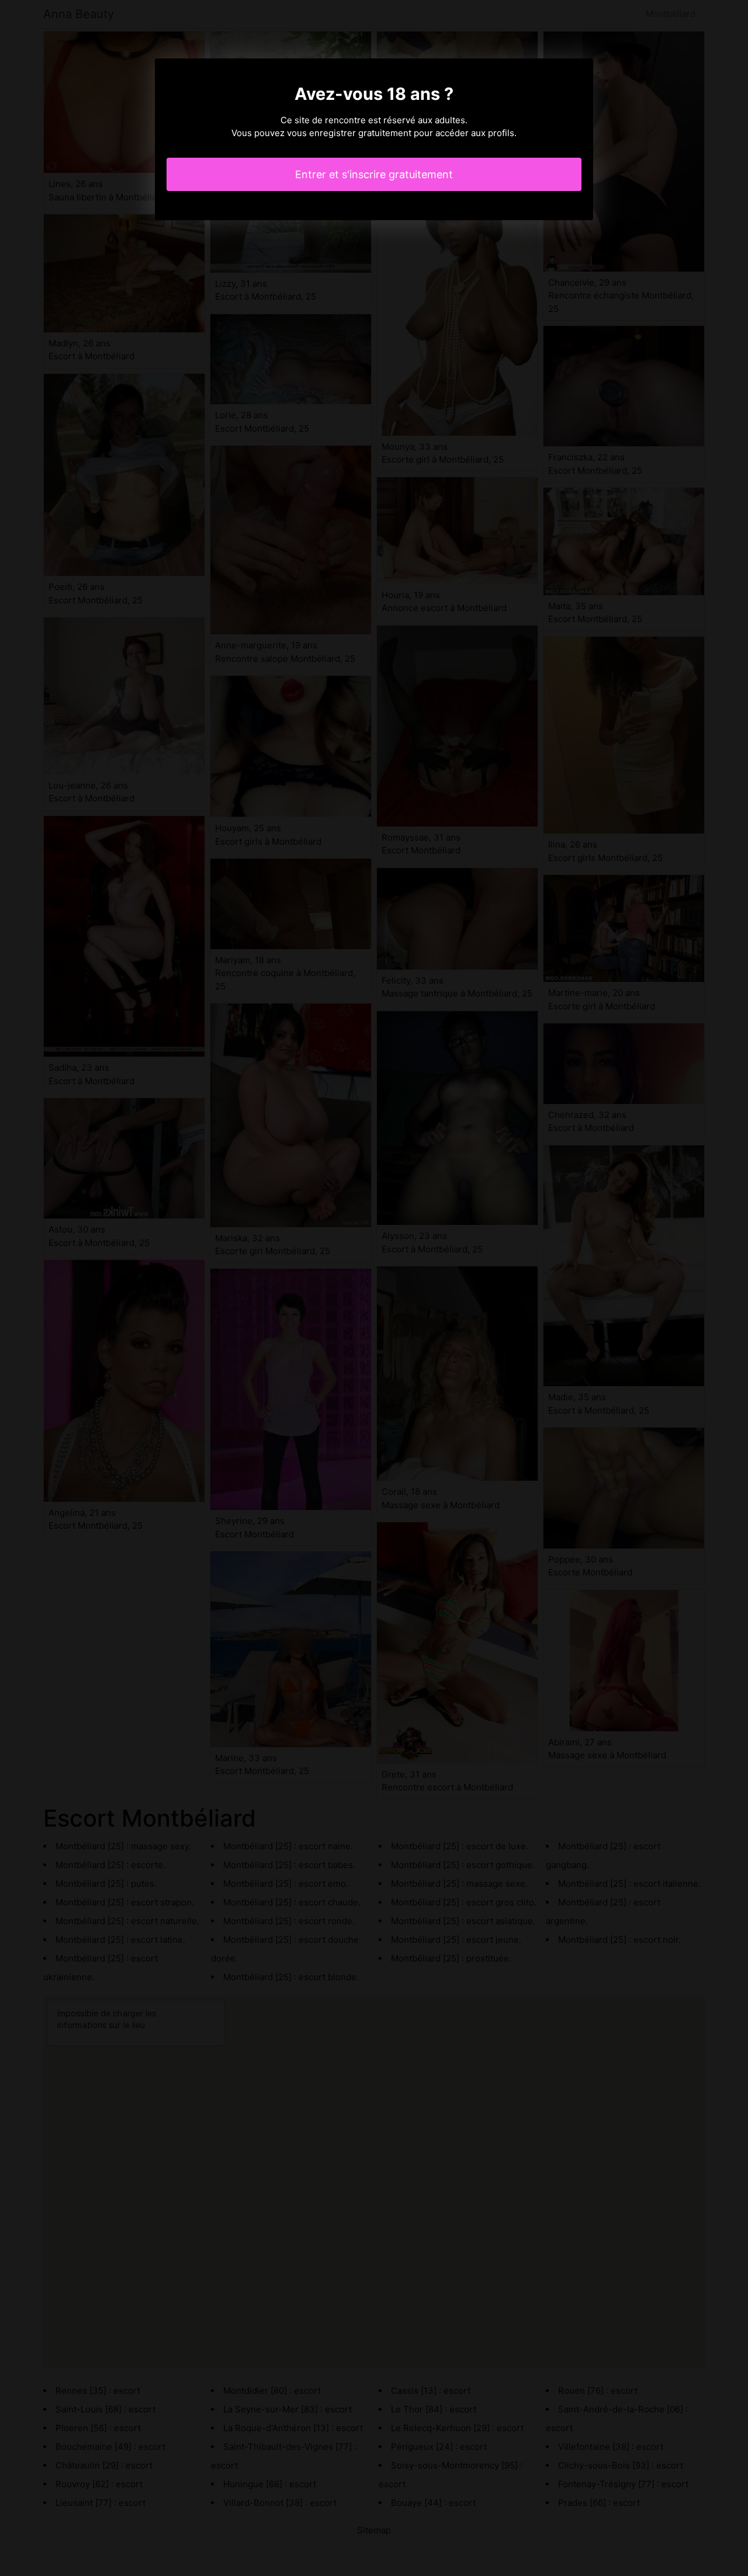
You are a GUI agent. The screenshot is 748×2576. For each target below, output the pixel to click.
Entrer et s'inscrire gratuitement (374, 174)
